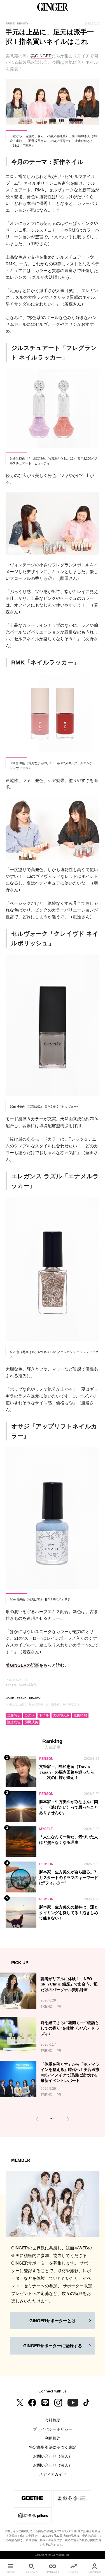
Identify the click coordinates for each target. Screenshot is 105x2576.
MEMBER (95, 2572)
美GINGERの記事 (22, 1665)
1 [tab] (52, 2119)
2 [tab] (54, 2119)
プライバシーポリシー (53, 2429)
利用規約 (53, 2438)
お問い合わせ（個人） (53, 2456)
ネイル (44, 1715)
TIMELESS (53, 2572)
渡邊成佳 (14, 1722)
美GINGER (41, 56)
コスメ (30, 1715)
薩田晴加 (80, 1715)
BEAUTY (35, 1698)
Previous (38, 2119)
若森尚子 (14, 1715)
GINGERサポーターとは (53, 2321)
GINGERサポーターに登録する (53, 2346)
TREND (22, 1698)
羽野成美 (31, 1722)
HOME (10, 1698)
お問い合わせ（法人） (53, 2465)
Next (67, 2119)
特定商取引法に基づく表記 (53, 2447)
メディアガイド (53, 2474)
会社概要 (53, 2420)
